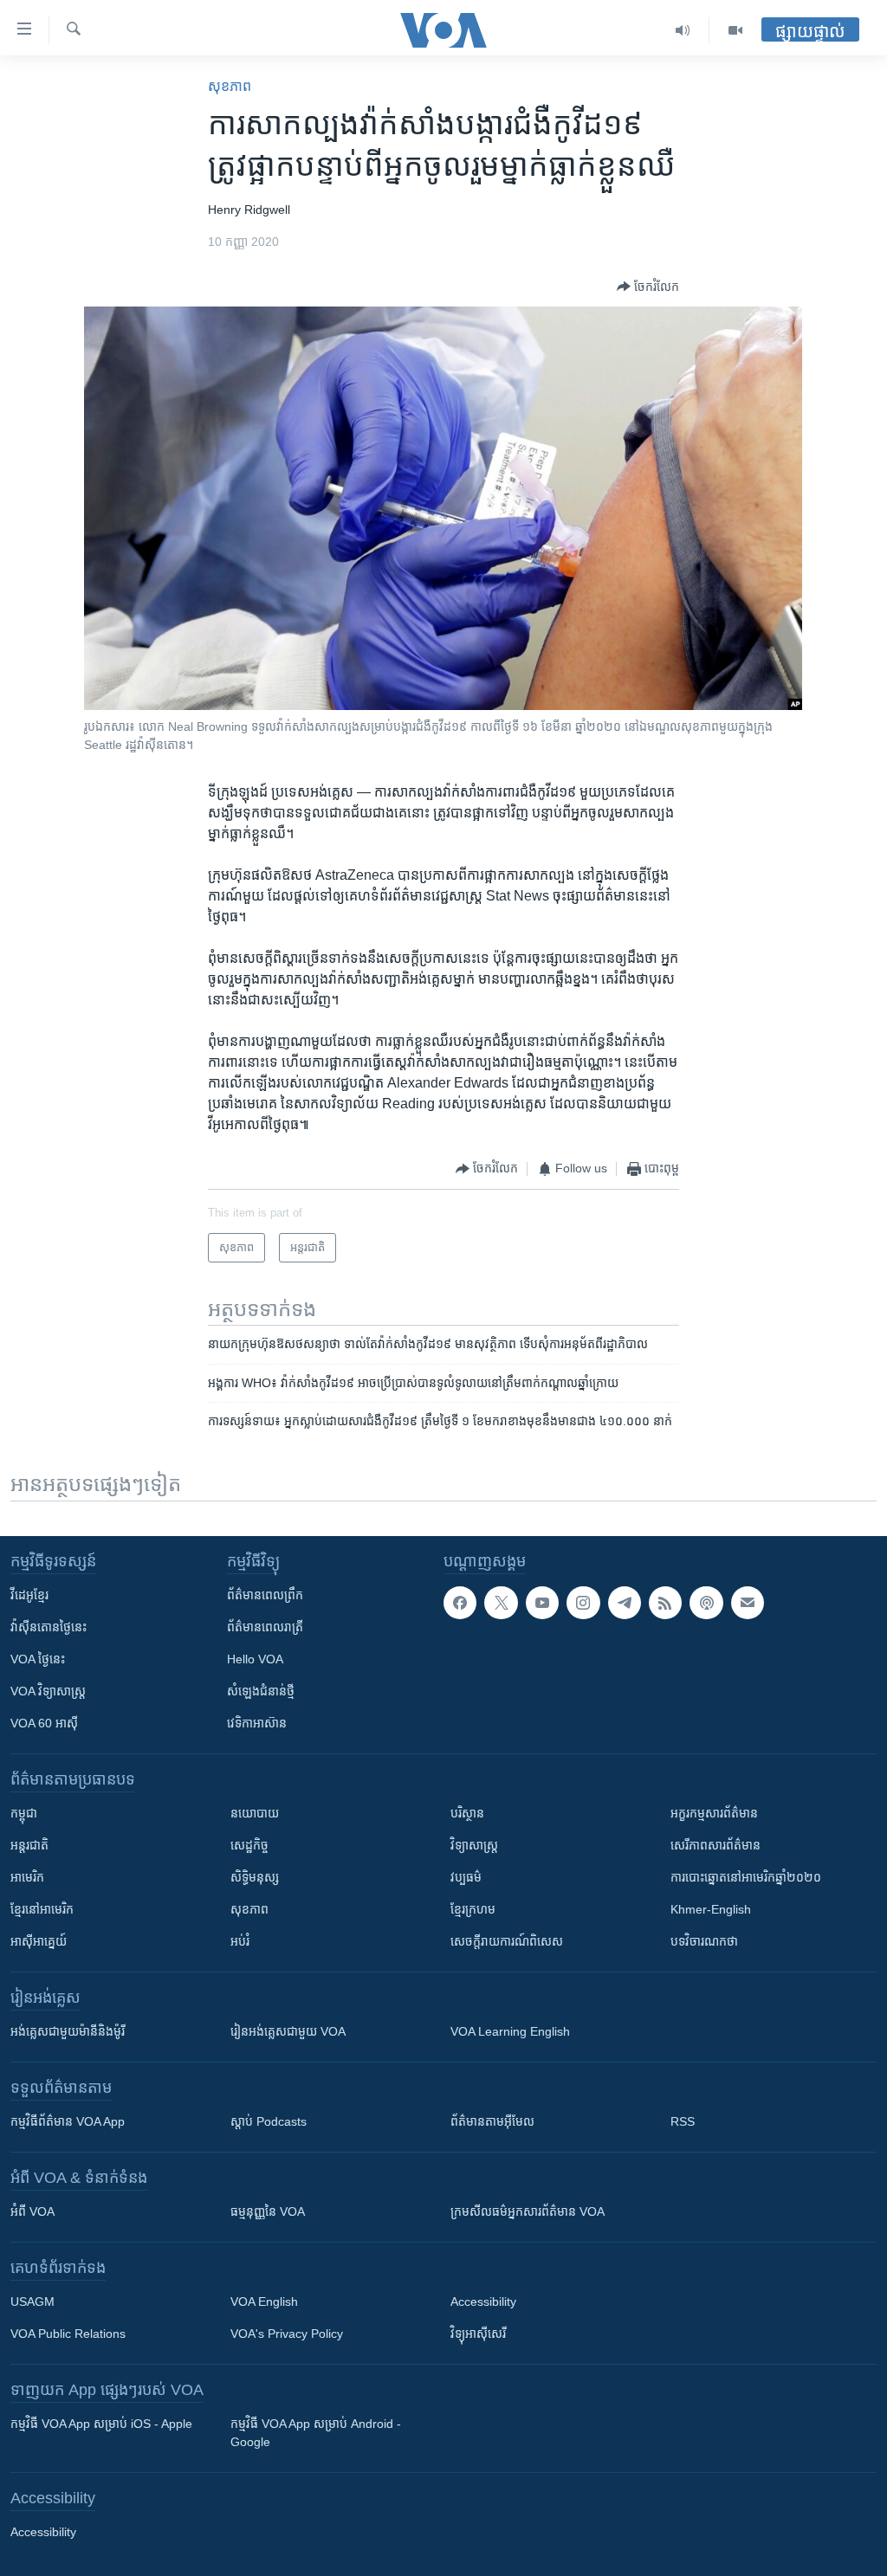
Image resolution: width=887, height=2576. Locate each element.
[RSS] (665, 1603)
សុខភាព (230, 86)
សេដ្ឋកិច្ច (249, 1845)
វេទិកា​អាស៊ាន (257, 1723)
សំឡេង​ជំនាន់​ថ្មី (261, 1691)
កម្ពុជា (24, 1813)
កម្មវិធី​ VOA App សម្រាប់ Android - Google (316, 2433)
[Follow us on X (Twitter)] (501, 1603)
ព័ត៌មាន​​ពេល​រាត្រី (265, 1627)
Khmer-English (711, 1909)
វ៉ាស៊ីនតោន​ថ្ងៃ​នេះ (49, 1627)
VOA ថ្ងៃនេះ (38, 1659)
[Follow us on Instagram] (583, 1603)
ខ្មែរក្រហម (473, 1909)
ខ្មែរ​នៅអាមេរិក (42, 1909)
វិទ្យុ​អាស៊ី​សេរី (478, 2334)
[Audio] (683, 30)
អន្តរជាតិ (29, 1845)
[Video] (735, 30)
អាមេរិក (27, 1877)
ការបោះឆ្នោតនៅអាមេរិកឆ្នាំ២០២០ (746, 1877)
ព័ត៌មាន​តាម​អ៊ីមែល (492, 2121)
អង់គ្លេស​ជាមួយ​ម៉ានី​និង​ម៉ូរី (68, 2031)
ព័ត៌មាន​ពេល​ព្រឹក (265, 1595)
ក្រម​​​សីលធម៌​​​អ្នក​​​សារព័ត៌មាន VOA (528, 2211)
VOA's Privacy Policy (287, 2334)
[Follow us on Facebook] (460, 1603)
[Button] (648, 287)
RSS (683, 2121)
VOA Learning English (510, 2031)
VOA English (264, 2302)
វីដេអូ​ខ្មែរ (29, 1595)
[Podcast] (706, 1603)
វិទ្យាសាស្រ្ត (474, 1845)
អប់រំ (240, 1941)
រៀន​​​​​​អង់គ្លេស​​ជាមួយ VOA (288, 2031)
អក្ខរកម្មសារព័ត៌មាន (714, 1813)
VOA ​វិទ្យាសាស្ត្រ (48, 1691)
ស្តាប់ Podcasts (269, 2121)
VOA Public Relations (68, 2334)
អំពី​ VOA (32, 2211)
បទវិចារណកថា (704, 1941)
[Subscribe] (748, 1603)
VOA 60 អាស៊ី (44, 1723)
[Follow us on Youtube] (542, 1603)
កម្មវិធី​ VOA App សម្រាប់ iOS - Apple (101, 2424)
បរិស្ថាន (467, 1813)
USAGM (32, 2302)
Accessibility (483, 2302)
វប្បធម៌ (466, 1877)
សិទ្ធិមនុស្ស (255, 1877)
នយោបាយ (255, 1813)
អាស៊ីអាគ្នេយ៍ (39, 1941)
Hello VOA (255, 1659)
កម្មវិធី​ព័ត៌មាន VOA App (68, 2121)
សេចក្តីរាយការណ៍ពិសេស (507, 1941)
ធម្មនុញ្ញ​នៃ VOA (268, 2211)
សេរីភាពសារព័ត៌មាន (715, 1845)
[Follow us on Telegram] (625, 1603)
